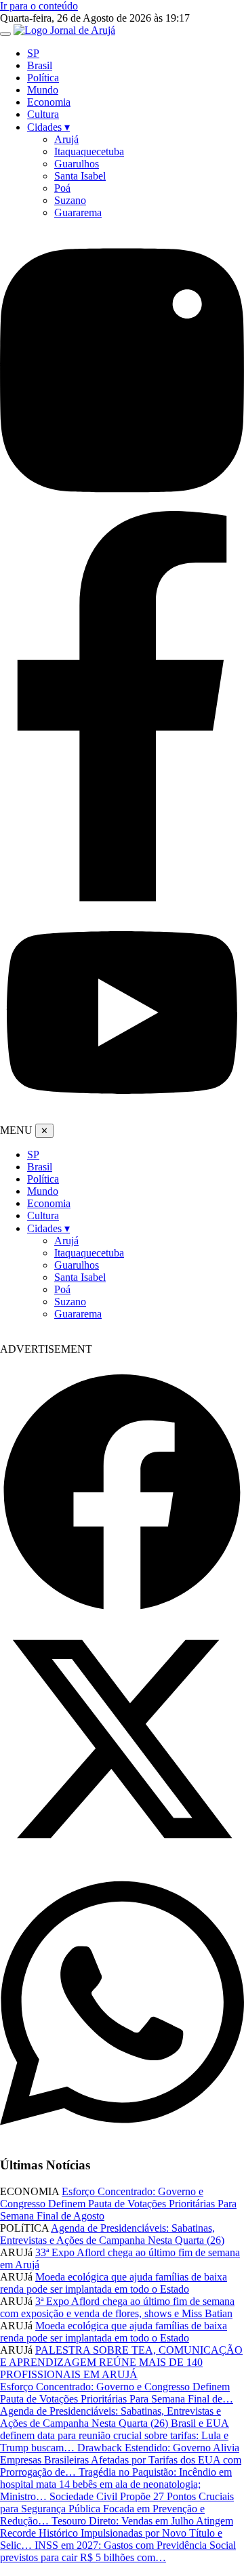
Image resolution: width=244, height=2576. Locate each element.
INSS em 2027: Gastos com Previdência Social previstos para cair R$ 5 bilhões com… (118, 2551)
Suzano (70, 200)
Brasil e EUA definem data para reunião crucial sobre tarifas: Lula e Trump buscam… (115, 2435)
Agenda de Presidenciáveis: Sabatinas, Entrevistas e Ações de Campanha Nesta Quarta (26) (112, 2234)
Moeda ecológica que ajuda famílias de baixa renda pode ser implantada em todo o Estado (114, 2283)
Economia (49, 102)
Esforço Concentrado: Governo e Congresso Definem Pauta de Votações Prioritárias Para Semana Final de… (117, 2393)
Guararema (78, 212)
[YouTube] (122, 1117)
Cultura (43, 114)
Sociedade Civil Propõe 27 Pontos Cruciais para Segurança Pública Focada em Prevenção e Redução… (117, 2509)
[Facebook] (122, 898)
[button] (122, 1494)
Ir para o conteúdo (39, 6)
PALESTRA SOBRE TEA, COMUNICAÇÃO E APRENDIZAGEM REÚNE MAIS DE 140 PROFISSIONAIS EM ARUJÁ (121, 2362)
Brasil (40, 65)
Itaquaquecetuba (89, 151)
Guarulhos (77, 164)
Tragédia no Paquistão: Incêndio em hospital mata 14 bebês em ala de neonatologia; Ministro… (116, 2484)
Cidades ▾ (48, 127)
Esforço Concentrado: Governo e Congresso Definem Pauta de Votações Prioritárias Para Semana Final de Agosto (118, 2204)
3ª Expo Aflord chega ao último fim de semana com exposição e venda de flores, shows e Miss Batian (117, 2307)
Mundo (43, 90)
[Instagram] (122, 505)
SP (33, 53)
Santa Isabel (80, 176)
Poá (62, 188)
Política (43, 78)
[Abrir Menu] (5, 34)
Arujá (66, 139)
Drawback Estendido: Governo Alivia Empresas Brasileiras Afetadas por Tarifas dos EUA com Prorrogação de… (121, 2460)
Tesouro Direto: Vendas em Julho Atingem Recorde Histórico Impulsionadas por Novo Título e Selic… (117, 2533)
